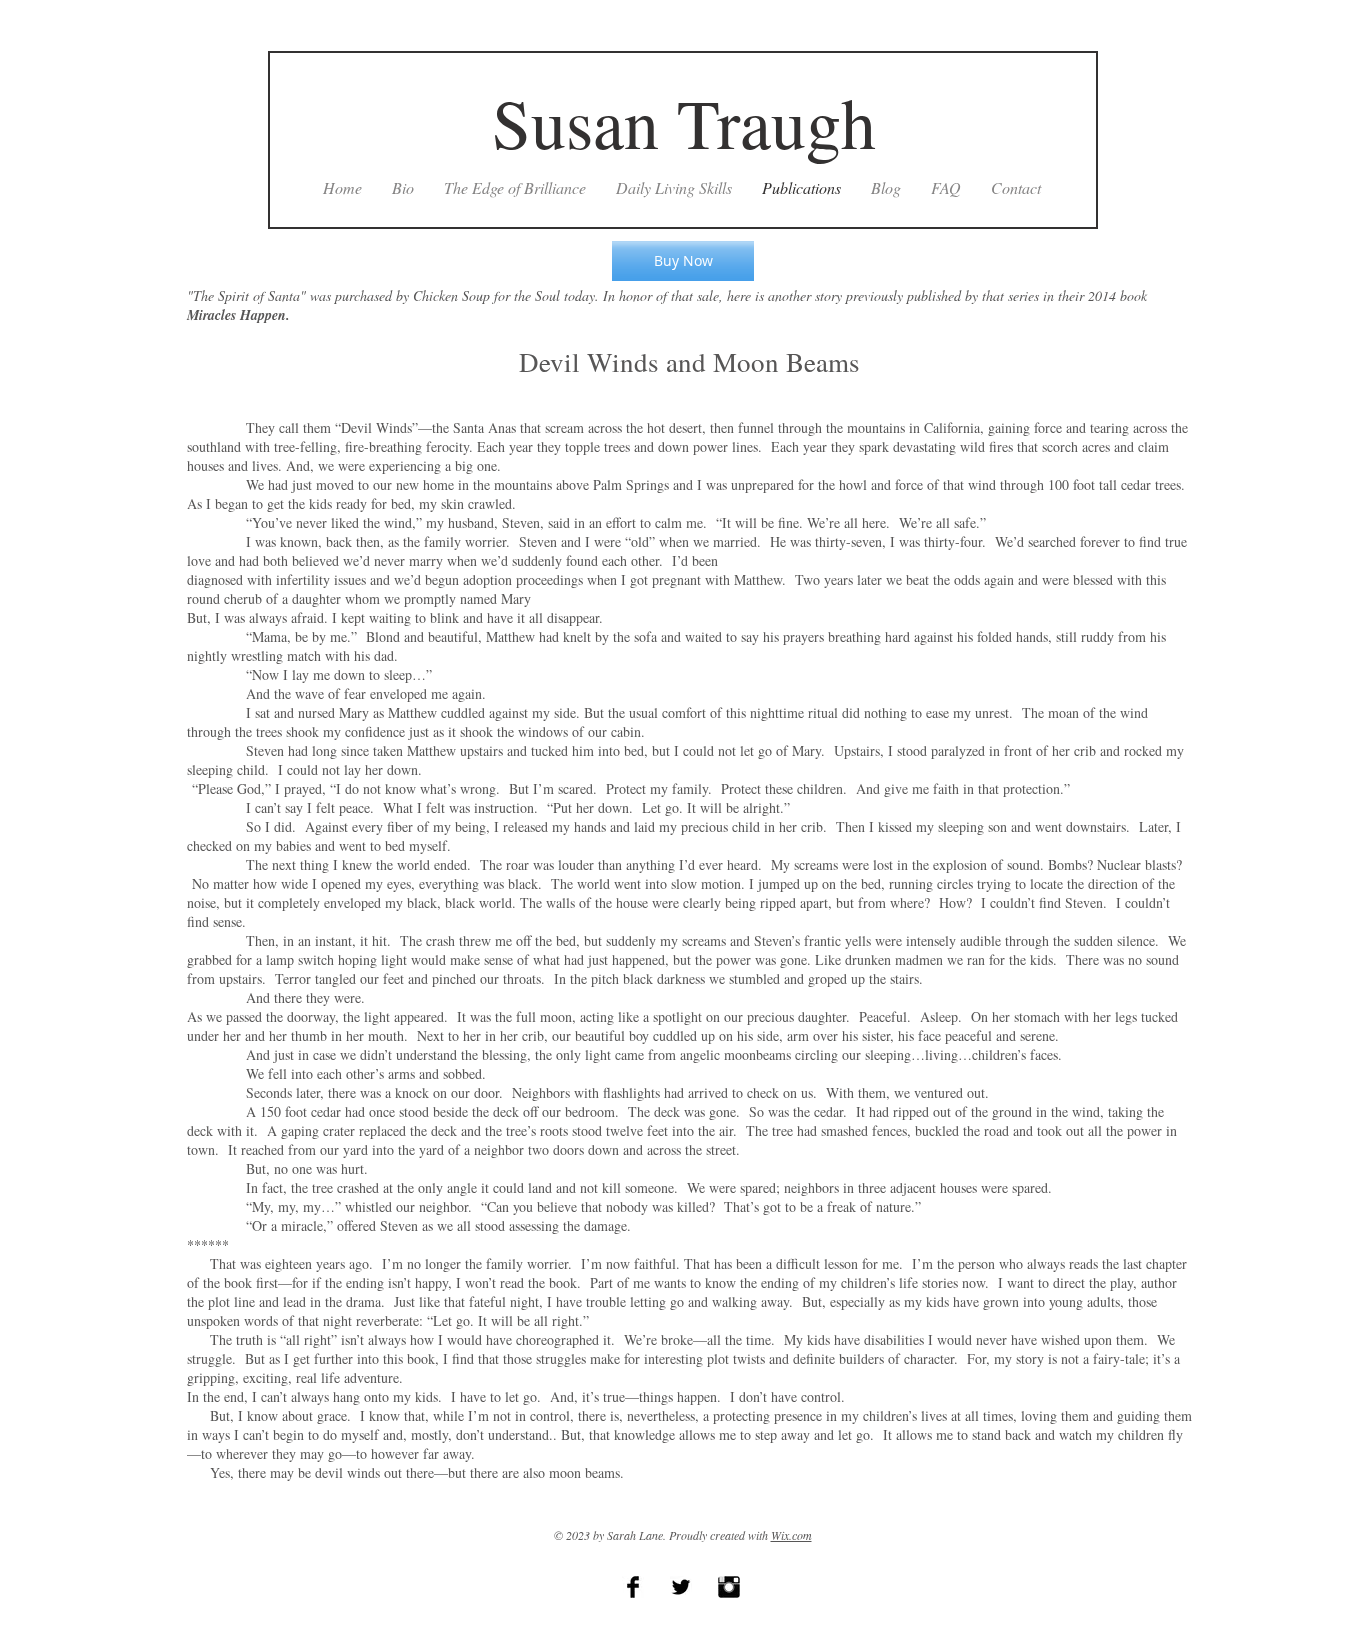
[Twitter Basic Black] (681, 1587)
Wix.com (791, 1535)
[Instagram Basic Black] (729, 1587)
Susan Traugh (684, 122)
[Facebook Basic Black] (633, 1587)
